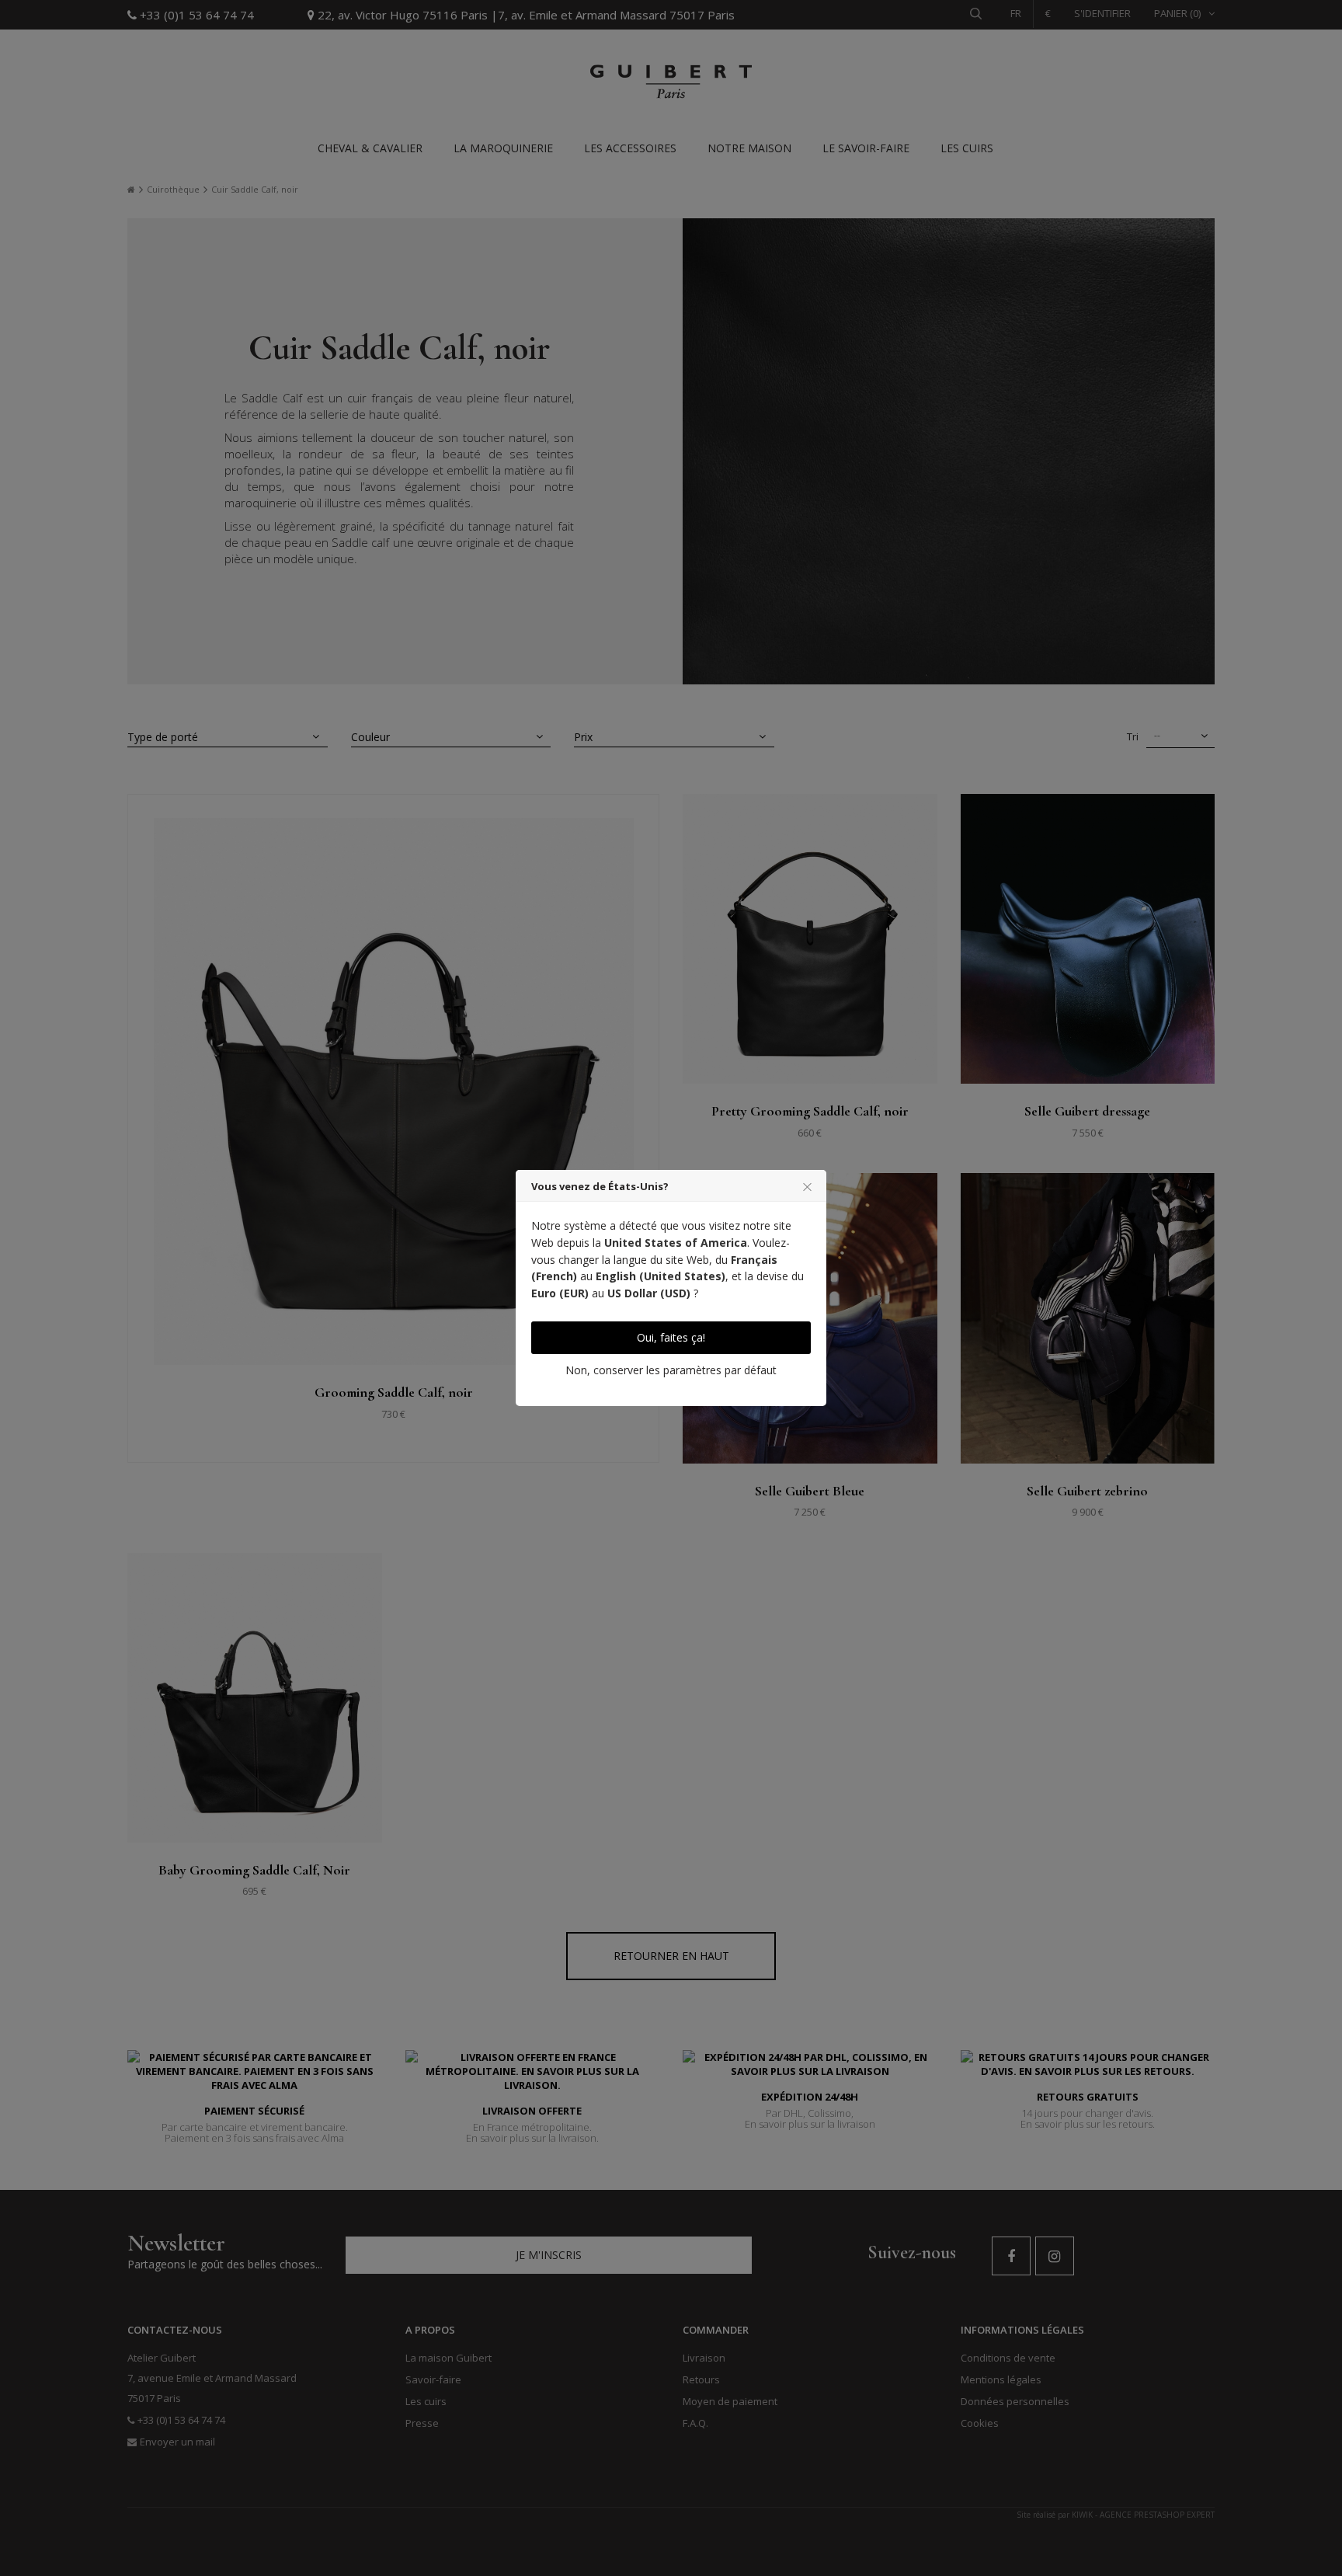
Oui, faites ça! (671, 1337)
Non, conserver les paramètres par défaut (671, 1370)
